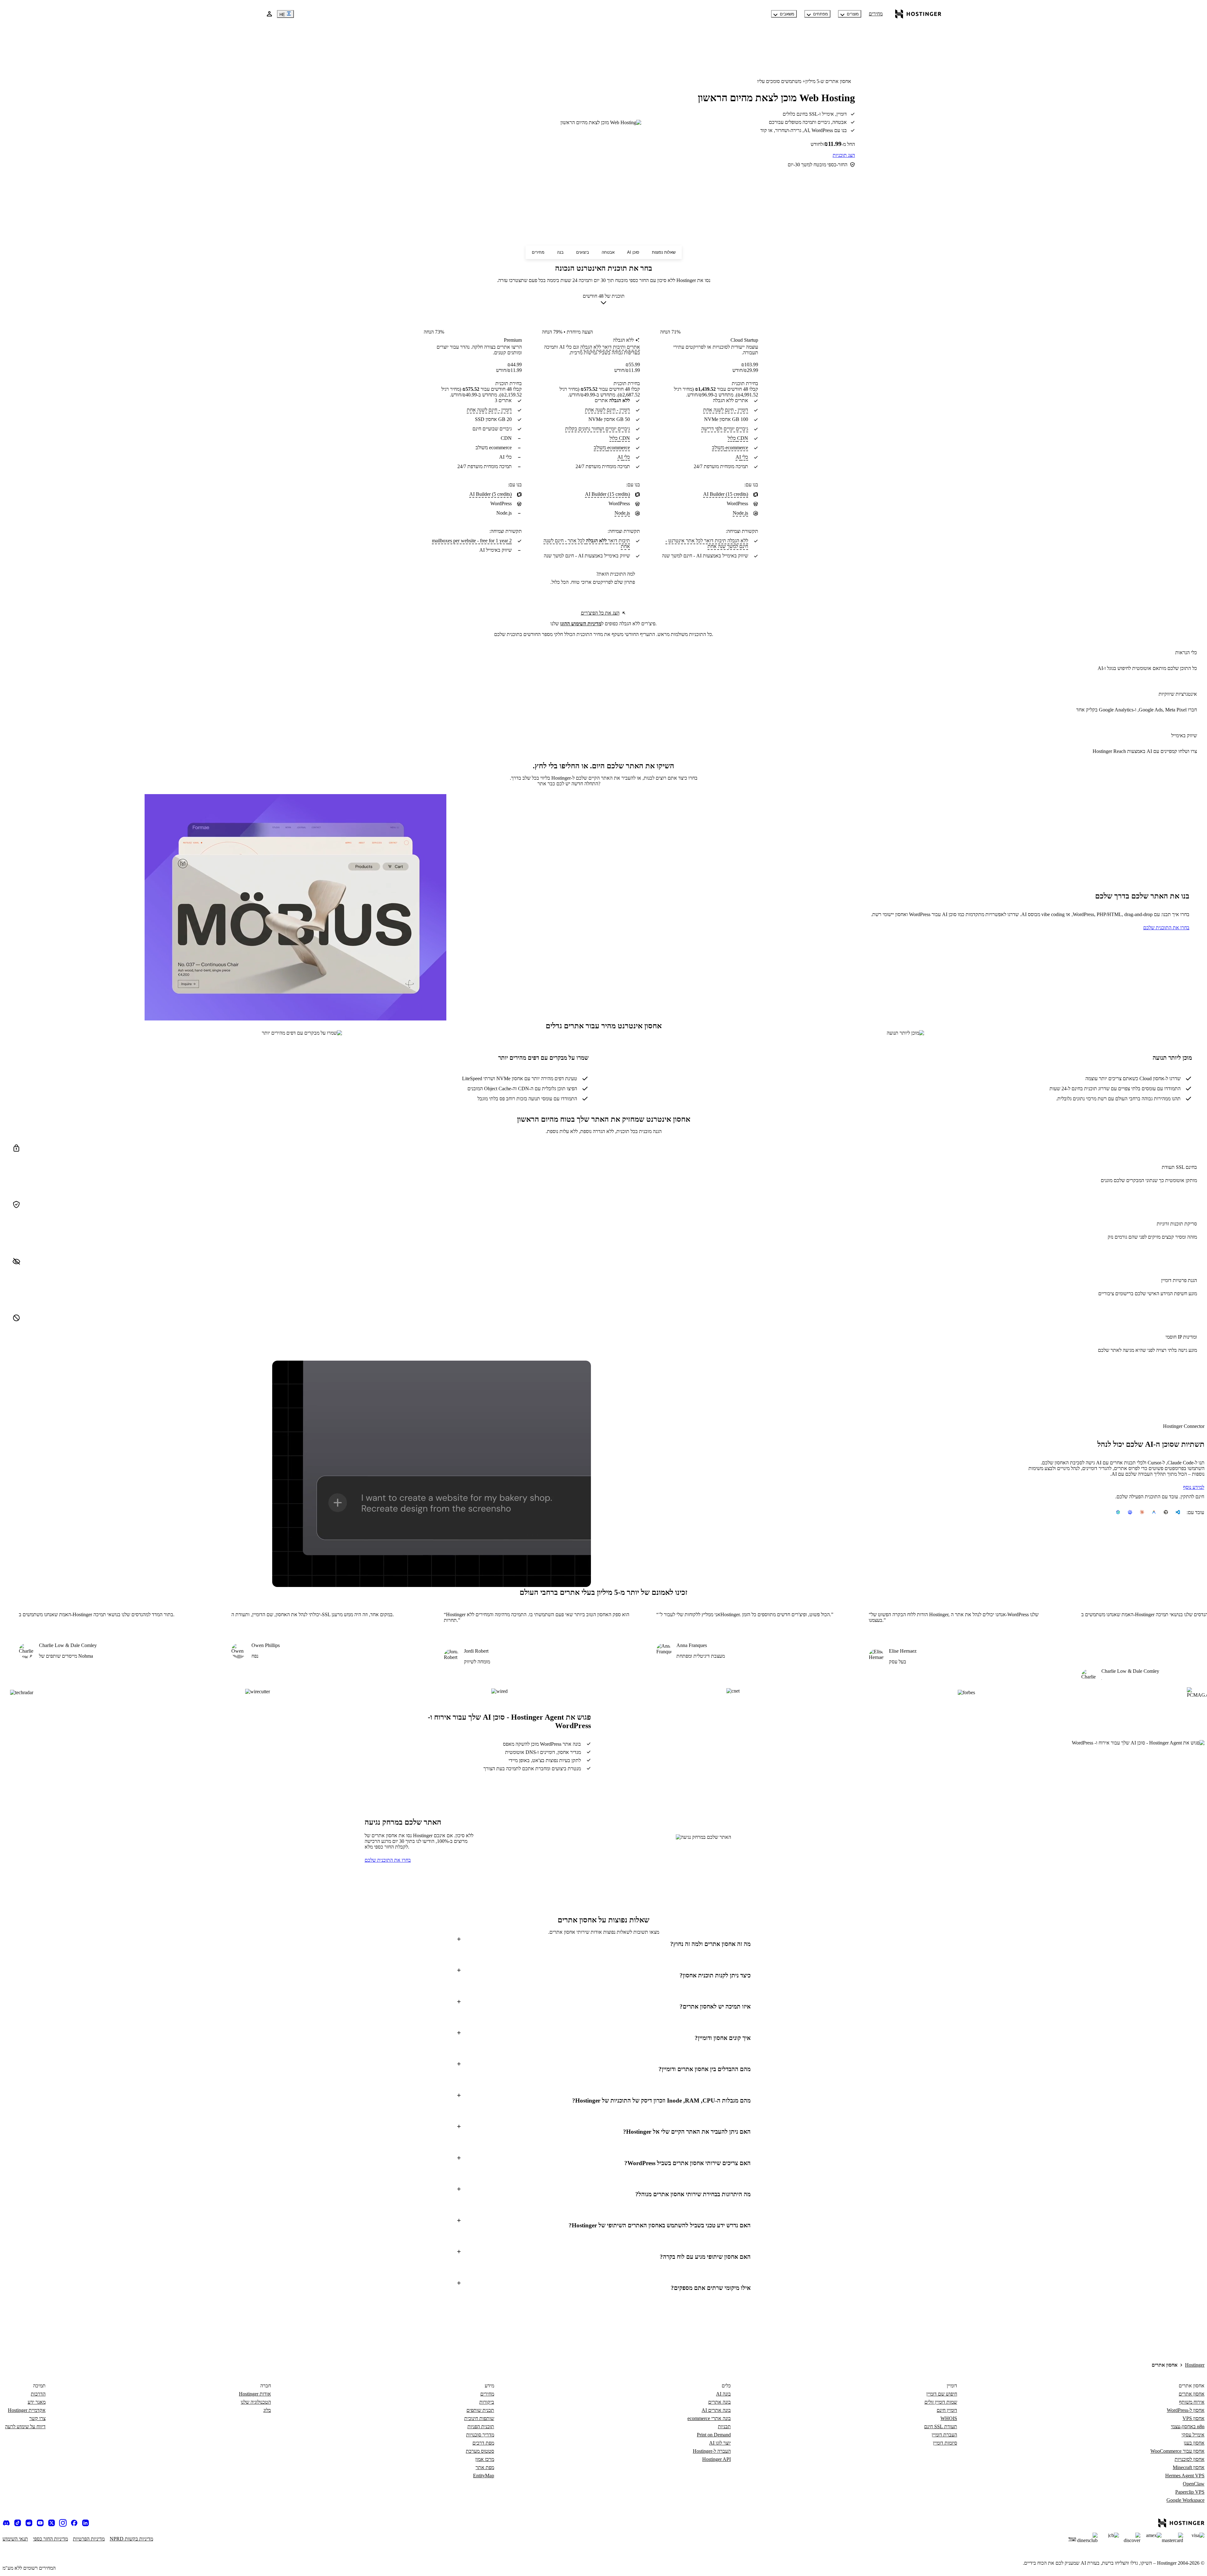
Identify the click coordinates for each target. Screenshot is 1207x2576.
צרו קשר (37, 2418)
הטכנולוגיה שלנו (256, 2402)
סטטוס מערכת (480, 2451)
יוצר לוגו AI (720, 2443)
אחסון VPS (1193, 2418)
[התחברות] (269, 14)
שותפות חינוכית (479, 2418)
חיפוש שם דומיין (942, 2394)
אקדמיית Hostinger (27, 2410)
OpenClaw (1194, 2484)
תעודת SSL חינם (941, 2427)
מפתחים (821, 14)
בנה (560, 252)
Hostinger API (716, 2459)
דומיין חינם (947, 2410)
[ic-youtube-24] (40, 2523)
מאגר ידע (37, 2402)
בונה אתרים (719, 2402)
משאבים (787, 14)
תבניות (724, 2427)
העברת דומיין (944, 2435)
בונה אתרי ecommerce (709, 2418)
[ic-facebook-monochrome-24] (74, 2523)
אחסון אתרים (1192, 2394)
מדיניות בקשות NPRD (131, 2539)
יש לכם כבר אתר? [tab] (569, 784)
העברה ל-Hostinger (712, 2451)
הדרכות (38, 2394)
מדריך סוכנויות (480, 2435)
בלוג (267, 2410)
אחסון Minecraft (1189, 2467)
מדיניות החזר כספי (50, 2539)
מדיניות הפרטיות (89, 2539)
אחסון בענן (1194, 2443)
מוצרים (853, 14)
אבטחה (608, 252)
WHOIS (949, 2418)
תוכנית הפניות (481, 2427)
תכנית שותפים (480, 2410)
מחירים (876, 14)
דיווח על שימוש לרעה (25, 2427)
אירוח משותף (1192, 2402)
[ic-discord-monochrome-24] (6, 2523)
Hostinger (1195, 2365)
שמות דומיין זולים (941, 2402)
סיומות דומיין (945, 2443)
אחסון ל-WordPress (1186, 2410)
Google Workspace (1185, 2500)
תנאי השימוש (15, 2539)
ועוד (1072, 2539)
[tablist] (603, 784)
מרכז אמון (485, 2459)
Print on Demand (714, 2435)
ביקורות (487, 2402)
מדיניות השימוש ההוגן (581, 624)
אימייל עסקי (1193, 2435)
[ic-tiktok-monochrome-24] (18, 2523)
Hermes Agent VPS (1185, 2476)
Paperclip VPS (1190, 2492)
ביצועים (583, 252)
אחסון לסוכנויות (1190, 2459)
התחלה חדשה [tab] (584, 784)
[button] (603, 1944)
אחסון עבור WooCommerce (1177, 2451)
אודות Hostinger (255, 2394)
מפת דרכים (483, 2443)
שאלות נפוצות (664, 252)
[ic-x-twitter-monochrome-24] (52, 2523)
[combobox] (604, 301)
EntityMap (484, 2476)
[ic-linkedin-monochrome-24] (85, 2523)
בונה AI (723, 2394)
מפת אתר (485, 2467)
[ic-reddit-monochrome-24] (29, 2523)
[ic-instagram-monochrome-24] (63, 2523)
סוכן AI (633, 252)
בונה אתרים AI (716, 2410)
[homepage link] (918, 14)
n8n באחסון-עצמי (1188, 2427)
